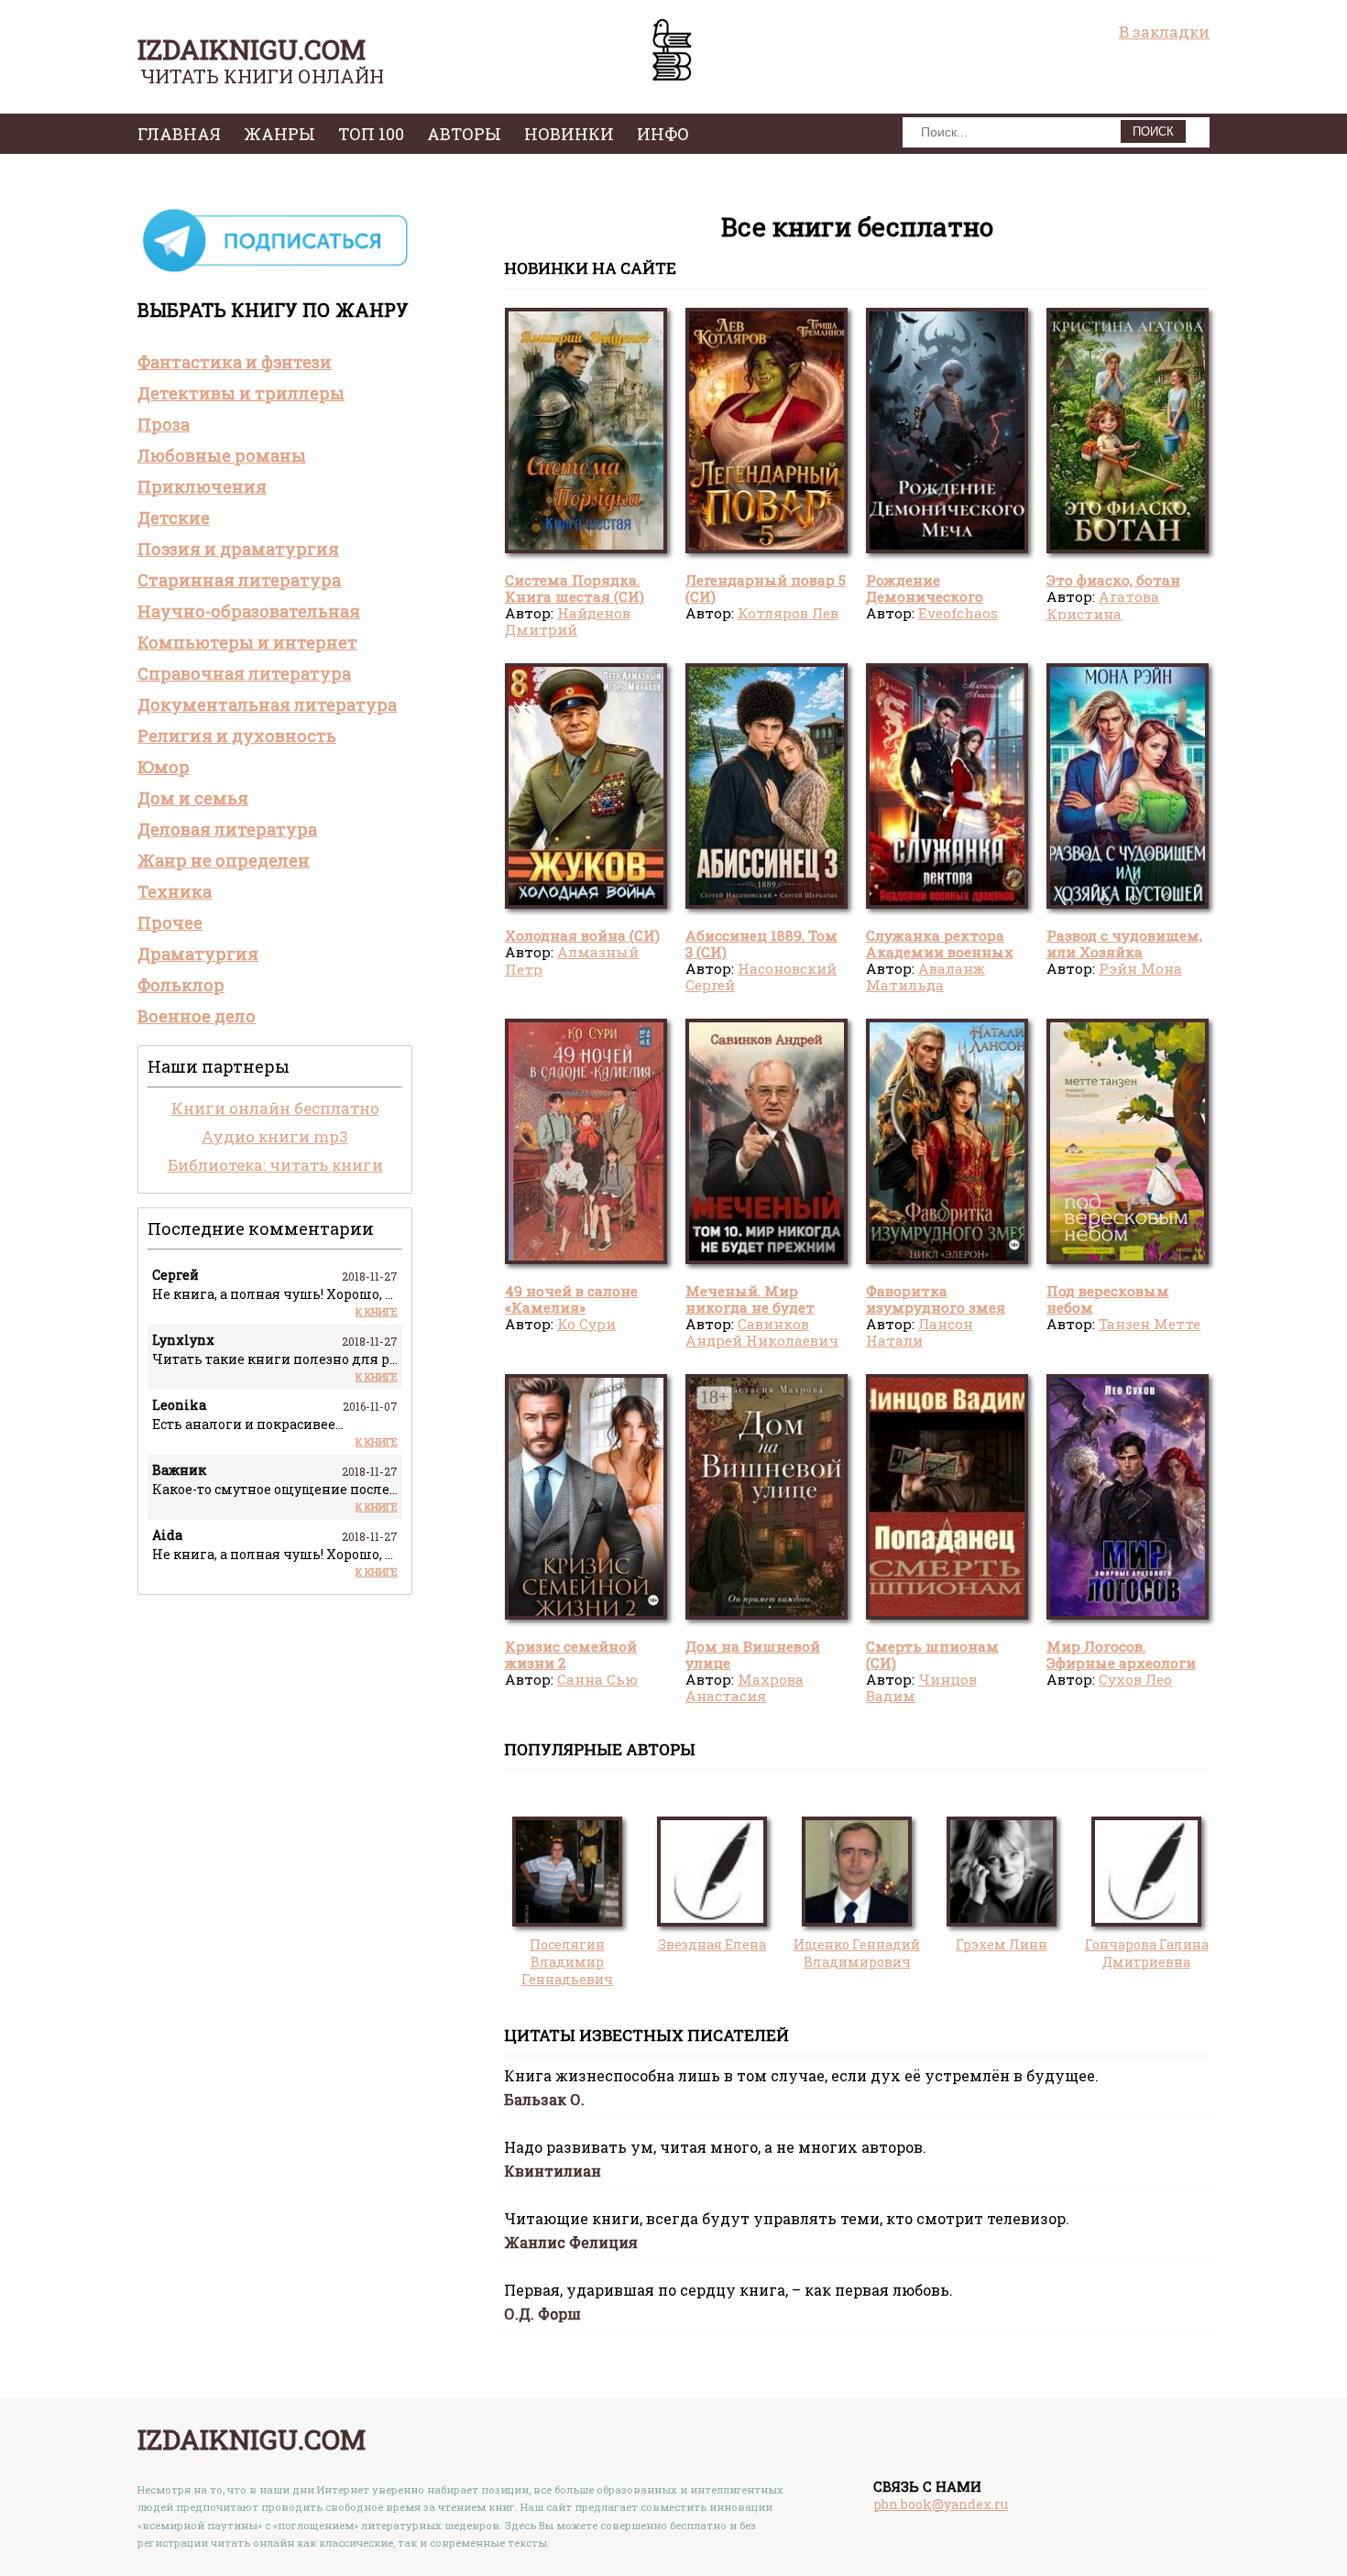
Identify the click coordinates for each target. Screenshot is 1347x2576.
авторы (464, 134)
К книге (377, 1311)
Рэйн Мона (1140, 968)
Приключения (202, 486)
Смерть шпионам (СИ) (932, 1654)
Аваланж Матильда (925, 977)
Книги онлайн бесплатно (275, 1108)
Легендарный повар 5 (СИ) (766, 588)
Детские (174, 518)
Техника (175, 891)
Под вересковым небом (1108, 1299)
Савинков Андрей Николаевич (762, 1332)
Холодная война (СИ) (582, 935)
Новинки (569, 134)
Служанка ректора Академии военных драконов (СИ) (940, 952)
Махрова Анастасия (745, 1687)
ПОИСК (1153, 131)
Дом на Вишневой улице (753, 1654)
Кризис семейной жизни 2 (571, 1654)
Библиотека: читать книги (275, 1165)
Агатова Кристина (1103, 605)
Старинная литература (239, 580)
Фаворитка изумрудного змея (936, 1299)
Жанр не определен (224, 860)
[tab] (275, 362)
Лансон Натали (920, 1332)
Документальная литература (267, 704)
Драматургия (198, 954)
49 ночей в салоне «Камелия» (571, 1299)
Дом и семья (193, 798)
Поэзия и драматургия (238, 549)
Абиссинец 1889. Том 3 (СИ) (761, 944)
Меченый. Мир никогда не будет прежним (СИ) (750, 1308)
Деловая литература (227, 829)
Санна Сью (597, 1679)
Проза (164, 424)
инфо (663, 134)
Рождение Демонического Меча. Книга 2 (925, 597)
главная (179, 134)
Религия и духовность (237, 736)
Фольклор (181, 985)
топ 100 (371, 134)
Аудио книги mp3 (275, 1136)
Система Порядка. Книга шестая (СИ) (575, 588)
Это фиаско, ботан (1113, 580)
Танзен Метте (1150, 1324)
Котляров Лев (788, 613)
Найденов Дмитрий (568, 621)
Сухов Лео (1135, 1679)
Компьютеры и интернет (247, 642)
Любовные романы (222, 455)
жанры (279, 134)
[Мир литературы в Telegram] (275, 271)
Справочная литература (244, 673)
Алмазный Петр (572, 960)
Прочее (170, 922)
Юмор (164, 767)
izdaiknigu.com (252, 49)
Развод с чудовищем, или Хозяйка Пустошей (1124, 952)
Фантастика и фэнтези (235, 362)
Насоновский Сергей (761, 977)
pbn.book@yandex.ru (941, 2504)
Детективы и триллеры (241, 393)
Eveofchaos (958, 613)
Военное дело (197, 1016)
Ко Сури (586, 1324)
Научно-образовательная (249, 611)
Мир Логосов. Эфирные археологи (1121, 1654)
